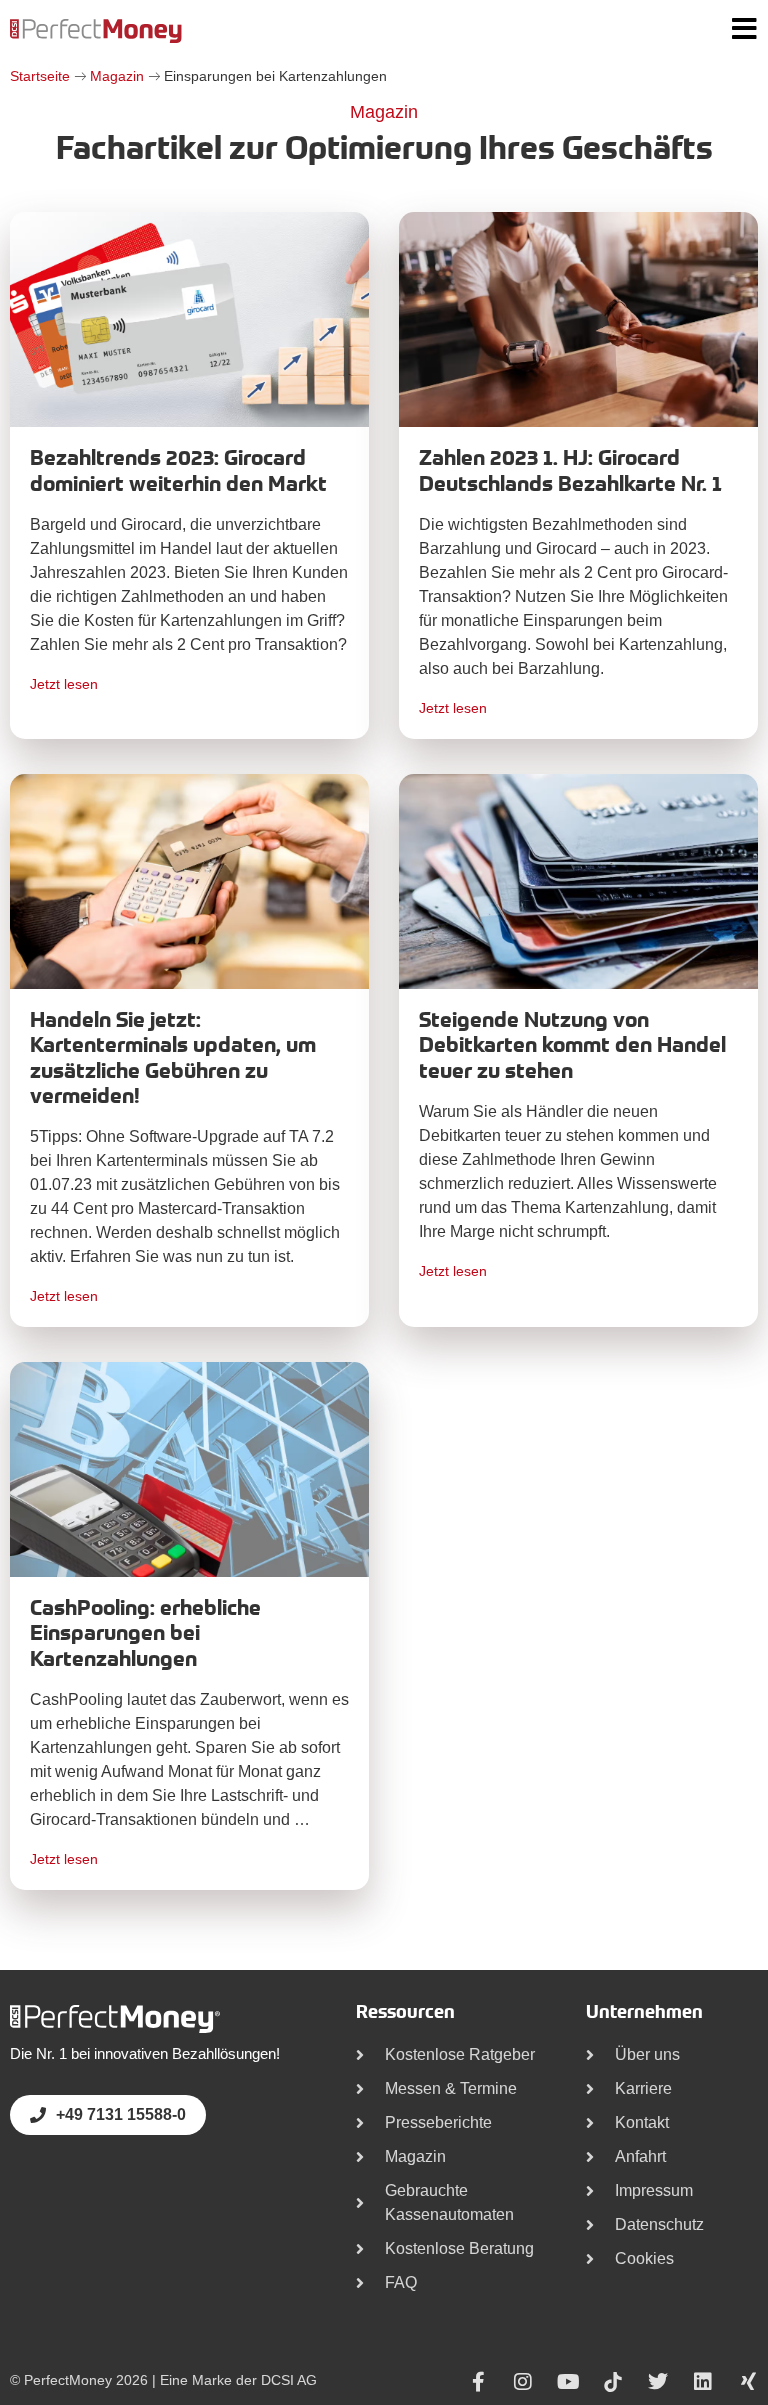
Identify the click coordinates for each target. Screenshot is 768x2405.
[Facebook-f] (478, 2382)
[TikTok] (613, 2382)
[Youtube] (568, 2382)
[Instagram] (523, 2382)
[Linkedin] (703, 2382)
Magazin (117, 76)
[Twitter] (658, 2382)
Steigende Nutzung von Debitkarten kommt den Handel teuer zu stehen (572, 1046)
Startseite (40, 76)
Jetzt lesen (64, 684)
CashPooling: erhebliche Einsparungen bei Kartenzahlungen (145, 1634)
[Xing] (748, 2382)
